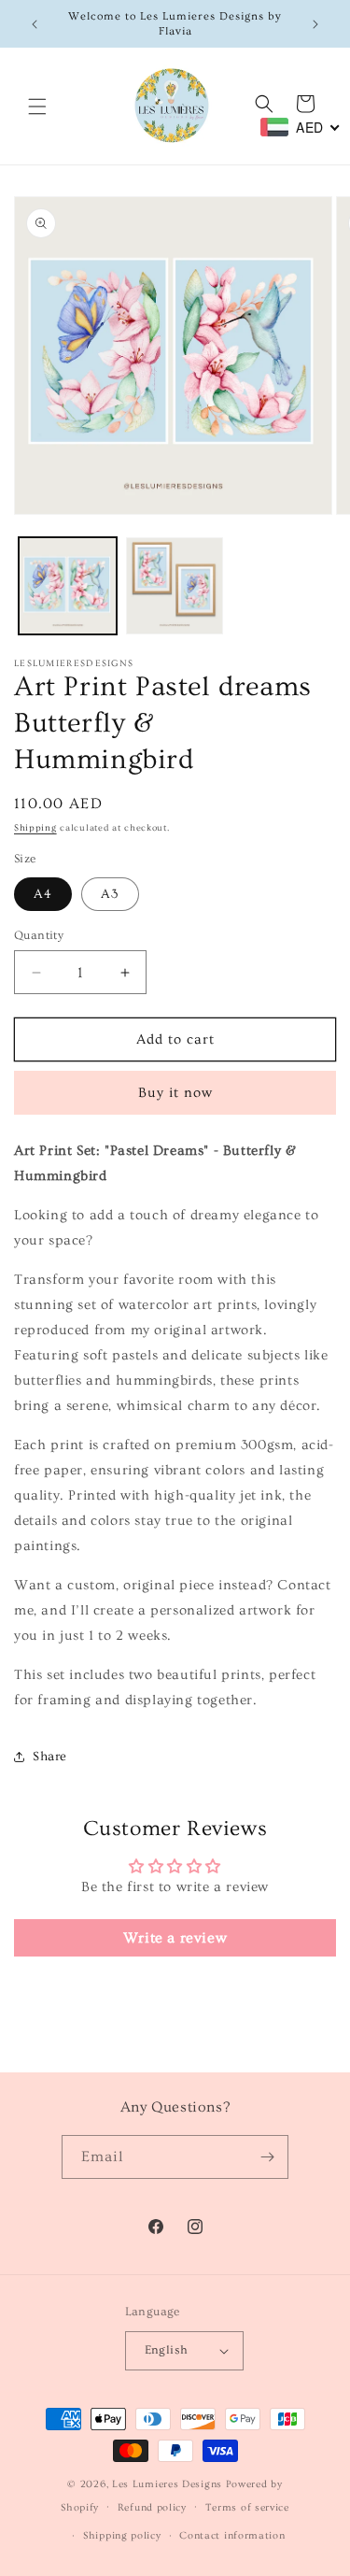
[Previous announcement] (35, 24)
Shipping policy (122, 2535)
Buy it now (175, 1093)
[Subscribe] (267, 2157)
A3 (110, 894)
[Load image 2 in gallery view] (175, 586)
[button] (37, 107)
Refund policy (152, 2507)
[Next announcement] (315, 24)
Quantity (39, 935)
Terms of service (247, 2507)
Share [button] (50, 1757)
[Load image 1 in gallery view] (68, 586)
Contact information (232, 2535)
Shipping (35, 828)
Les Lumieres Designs (167, 2484)
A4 (43, 894)
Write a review (175, 1938)
